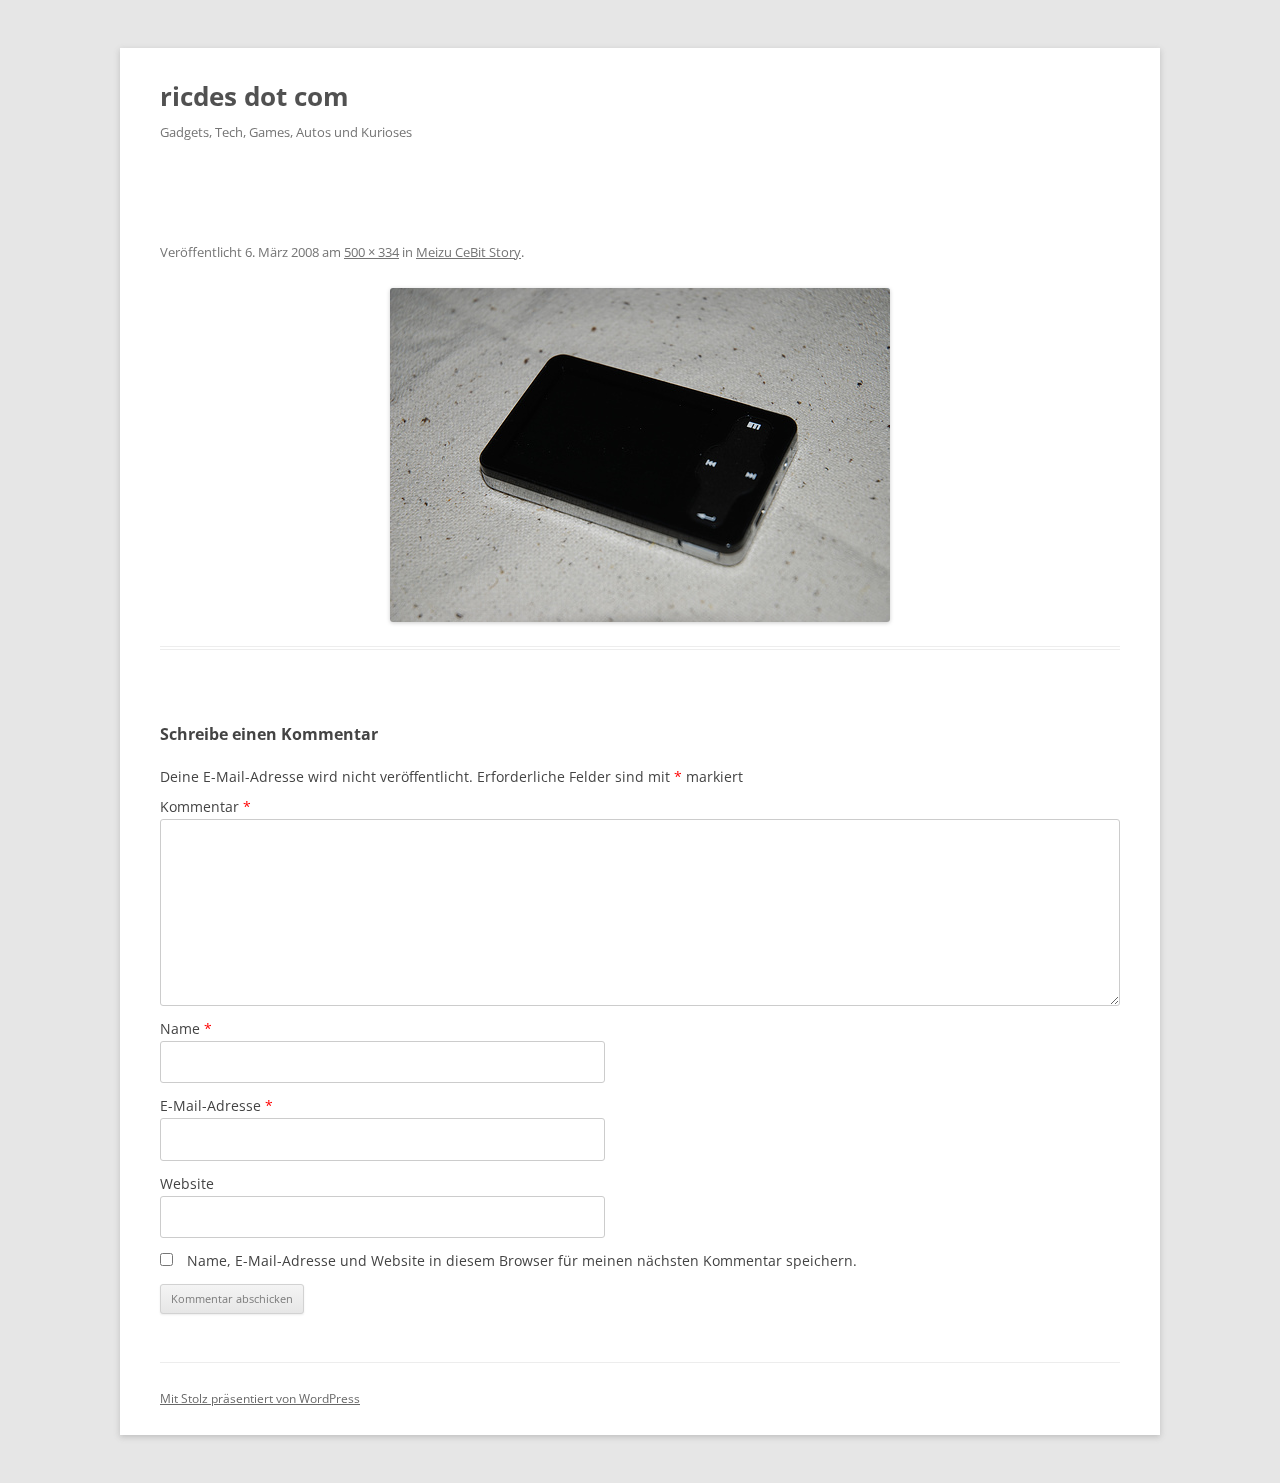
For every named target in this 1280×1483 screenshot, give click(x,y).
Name (186, 1028)
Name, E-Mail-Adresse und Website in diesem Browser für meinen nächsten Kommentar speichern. (522, 1260)
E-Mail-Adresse (216, 1105)
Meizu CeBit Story (468, 252)
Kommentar (205, 806)
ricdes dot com (254, 96)
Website (187, 1183)
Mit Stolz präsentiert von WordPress (260, 1398)
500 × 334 (371, 252)
